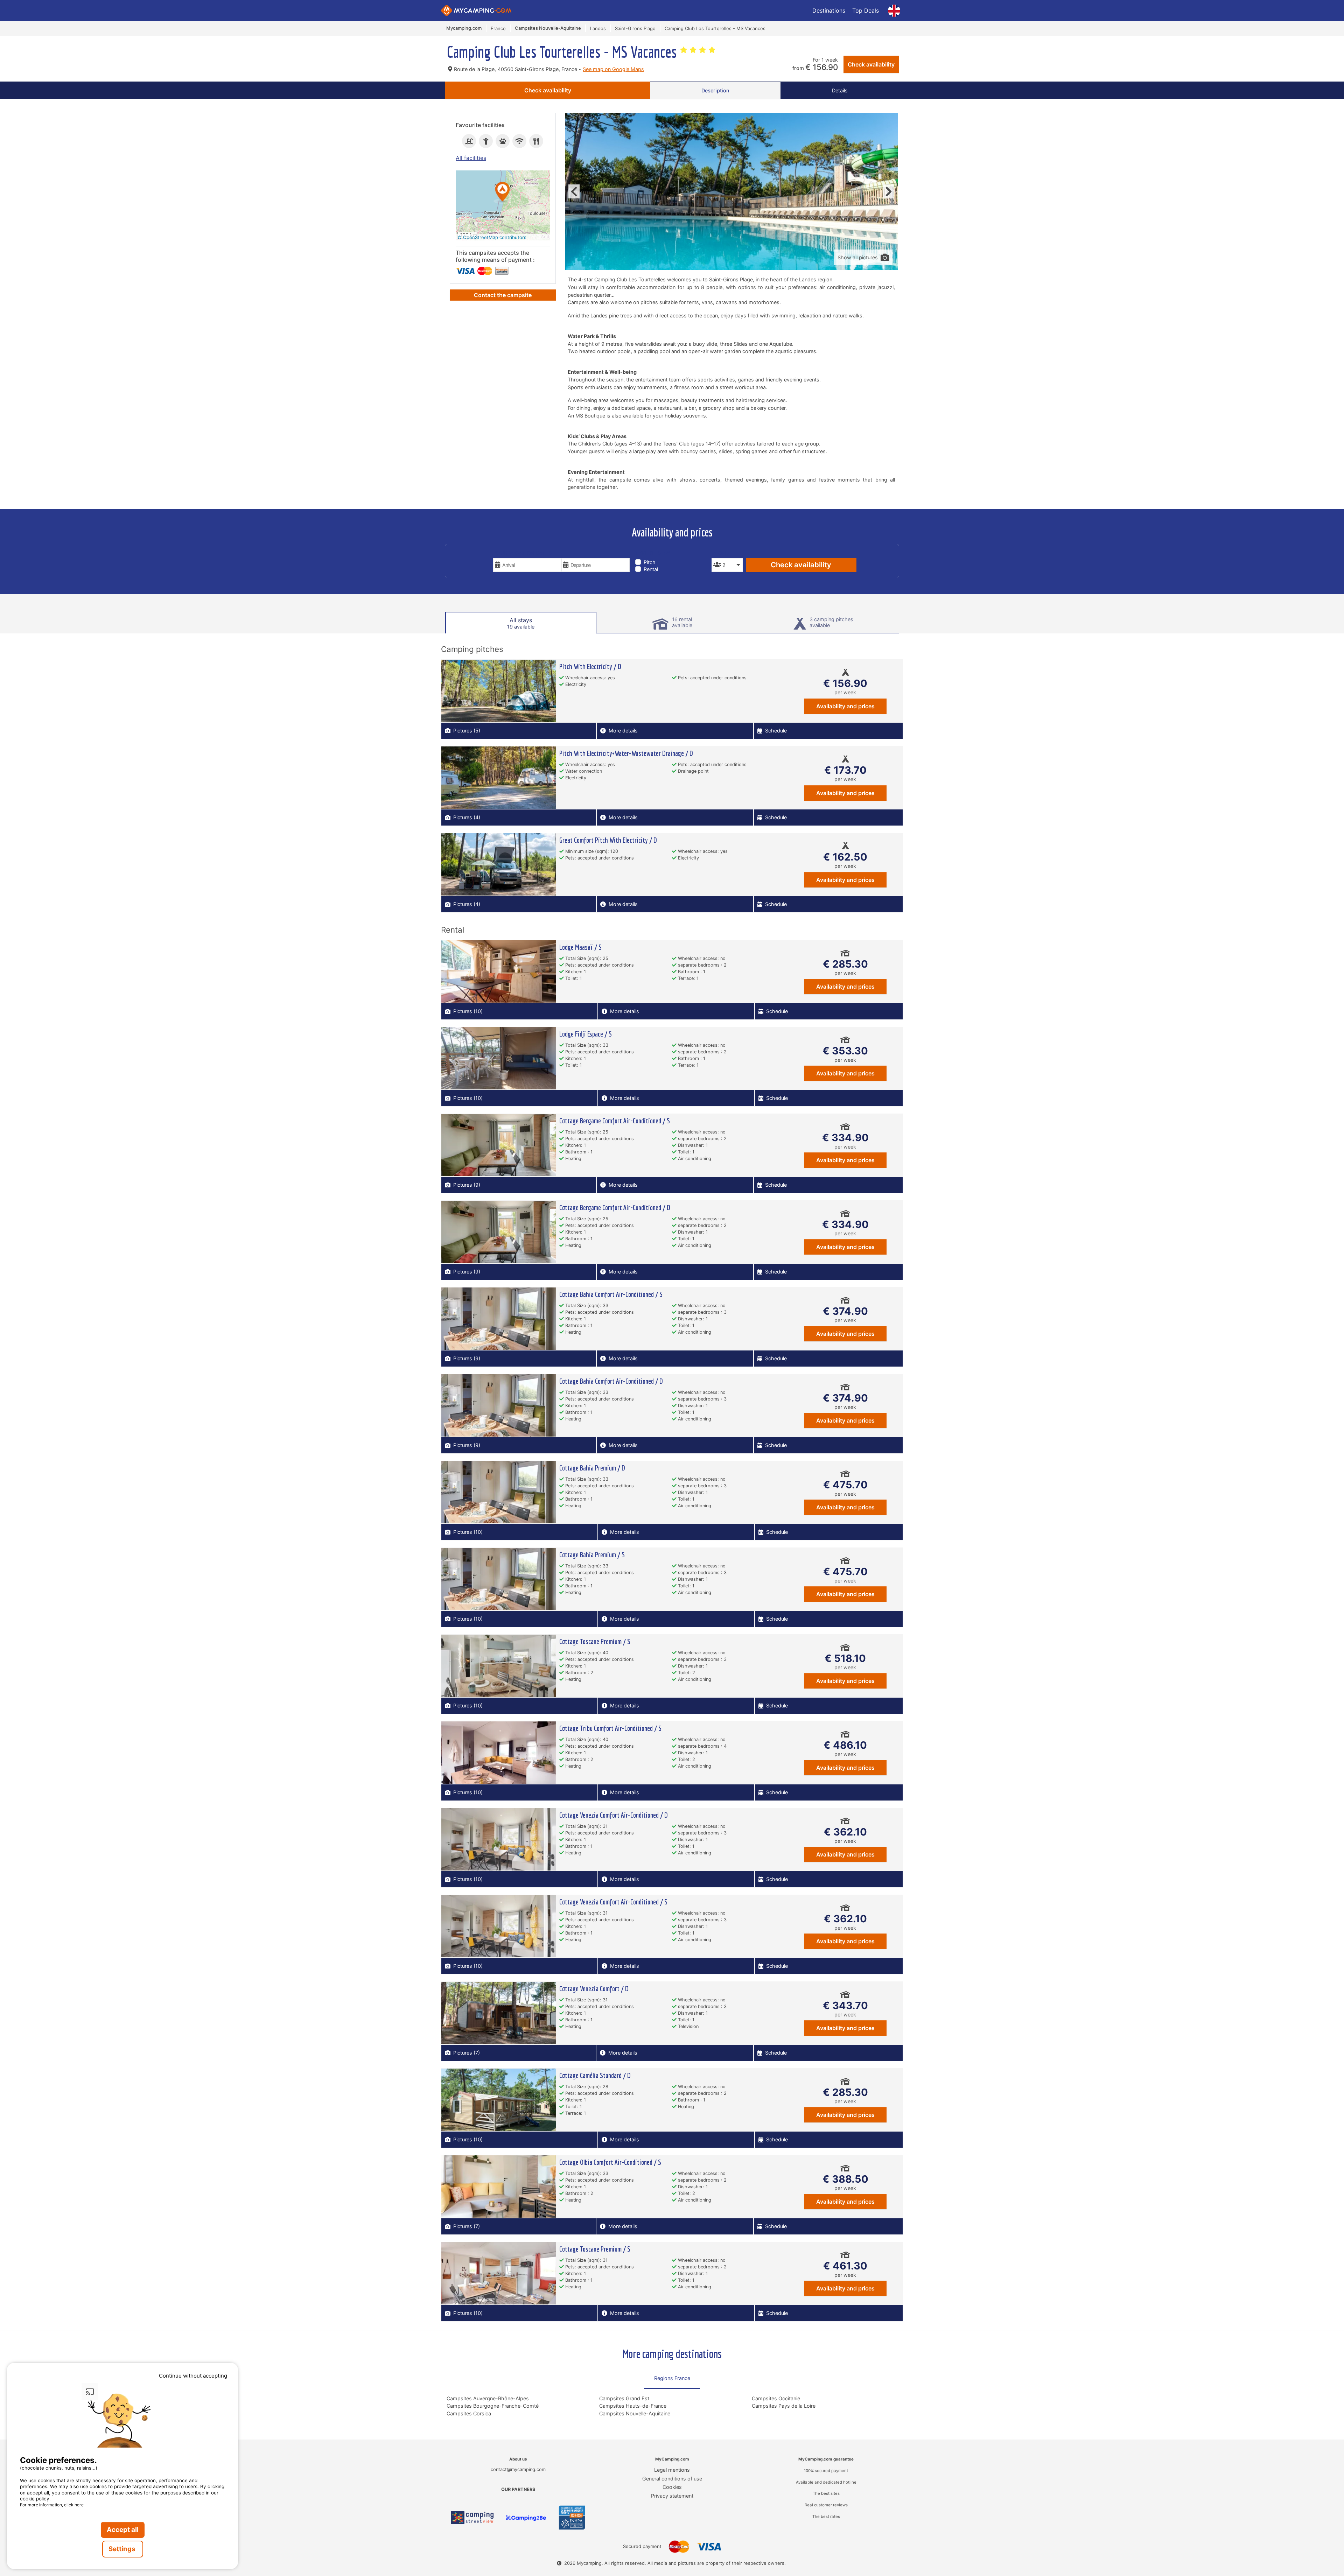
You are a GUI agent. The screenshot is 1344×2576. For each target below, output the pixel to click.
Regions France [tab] (672, 2378)
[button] (503, 192)
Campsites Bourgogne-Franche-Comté (493, 2406)
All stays (521, 623)
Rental (651, 569)
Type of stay (653, 553)
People (721, 553)
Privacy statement (672, 2496)
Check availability (871, 64)
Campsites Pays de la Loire (784, 2406)
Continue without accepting (193, 2376)
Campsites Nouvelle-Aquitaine (635, 2413)
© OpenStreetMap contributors (492, 237)
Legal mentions (672, 2470)
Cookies (672, 2487)
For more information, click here (52, 2505)
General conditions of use (672, 2479)
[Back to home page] (476, 10)
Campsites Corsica (469, 2413)
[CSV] (472, 2518)
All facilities (471, 158)
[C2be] (526, 2518)
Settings (123, 2549)
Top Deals (866, 10)
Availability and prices (845, 706)
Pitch (650, 562)
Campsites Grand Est (624, 2398)
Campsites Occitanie (776, 2398)
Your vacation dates (522, 553)
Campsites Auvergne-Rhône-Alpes (488, 2398)
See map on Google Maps (613, 69)
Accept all (123, 2530)
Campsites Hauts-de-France (633, 2406)
